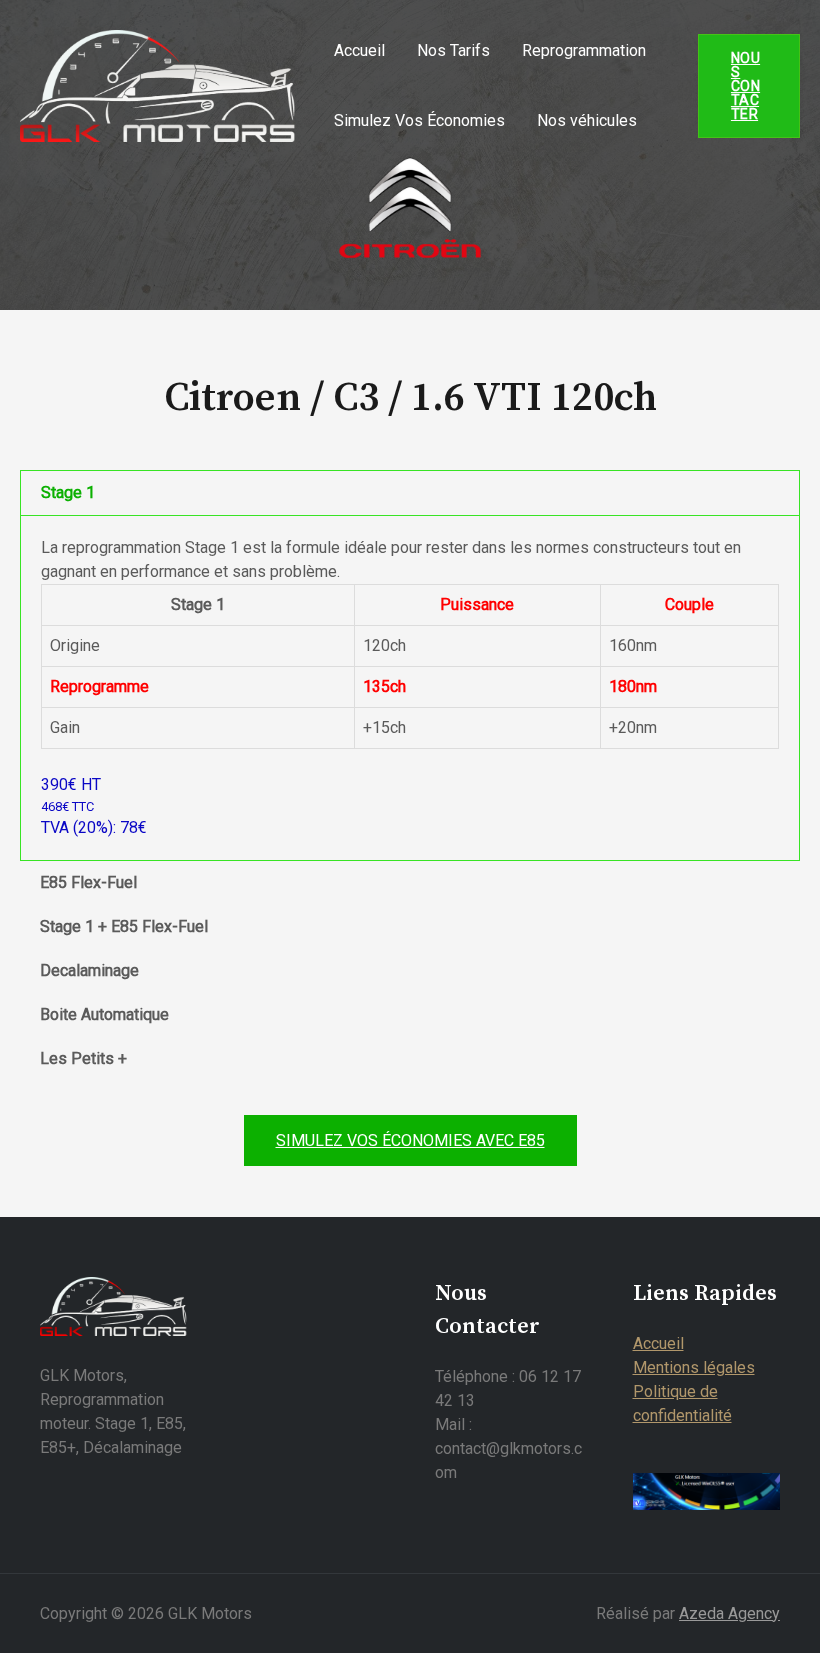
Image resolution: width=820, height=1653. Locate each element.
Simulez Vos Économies (419, 120)
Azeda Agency (729, 1613)
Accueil (359, 50)
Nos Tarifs (453, 50)
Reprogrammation (584, 50)
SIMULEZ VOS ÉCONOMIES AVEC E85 (410, 1140)
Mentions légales (694, 1367)
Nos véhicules (587, 120)
